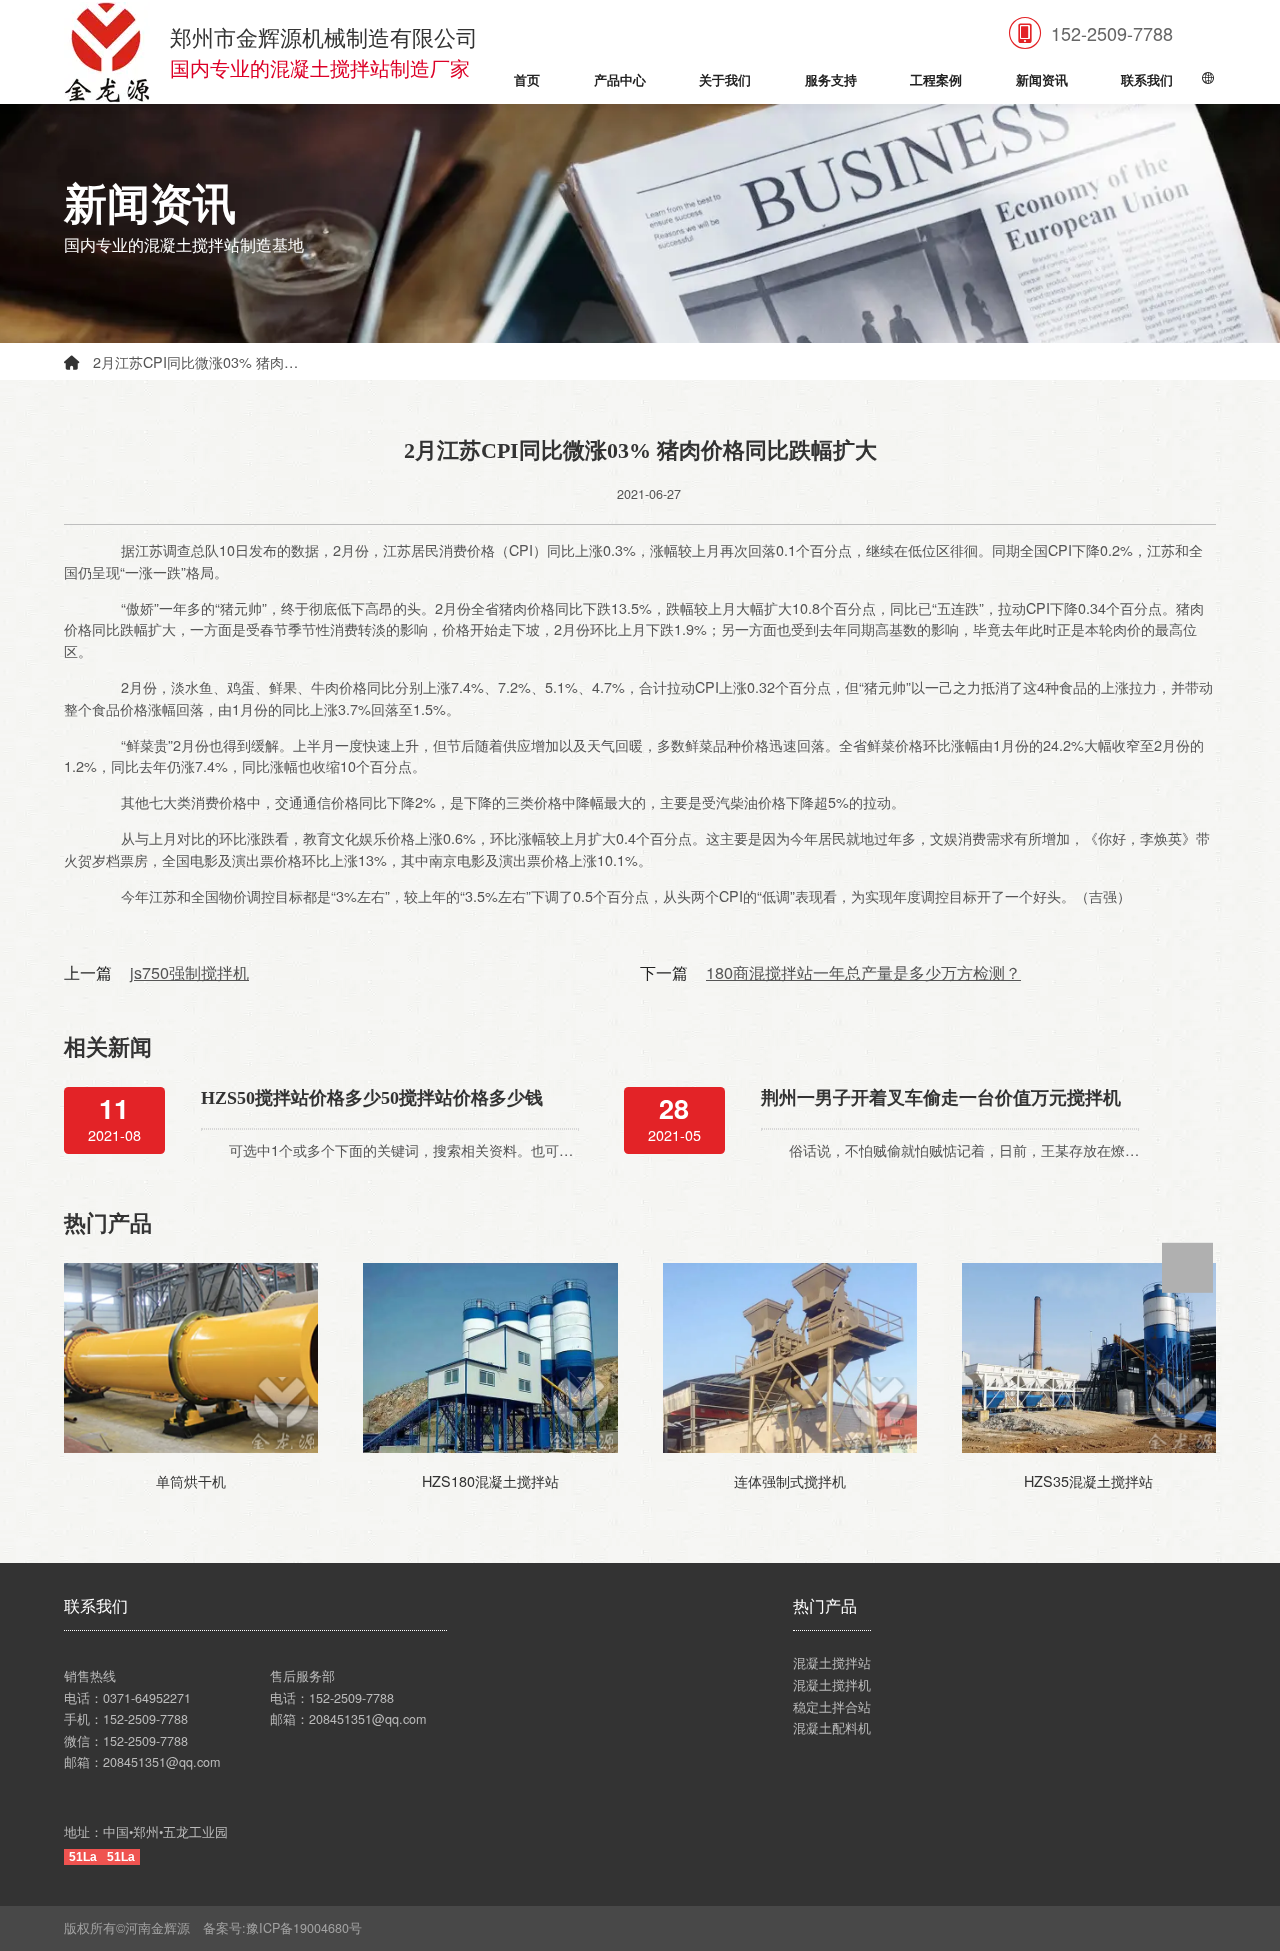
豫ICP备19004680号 (310, 1928)
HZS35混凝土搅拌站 (1088, 1480)
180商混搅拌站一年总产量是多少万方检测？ (863, 972)
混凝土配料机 (832, 1728)
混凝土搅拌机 (832, 1685)
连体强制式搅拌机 (790, 1480)
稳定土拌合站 (832, 1707)
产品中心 (620, 81)
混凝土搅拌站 (832, 1663)
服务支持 (831, 81)
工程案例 (936, 81)
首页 (527, 81)
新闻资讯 (1042, 81)
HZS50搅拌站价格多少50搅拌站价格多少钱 (372, 1098)
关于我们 (725, 81)
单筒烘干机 (191, 1480)
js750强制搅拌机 (189, 972)
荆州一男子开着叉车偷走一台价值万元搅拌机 (941, 1098)
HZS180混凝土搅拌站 (490, 1480)
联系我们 (1147, 81)
